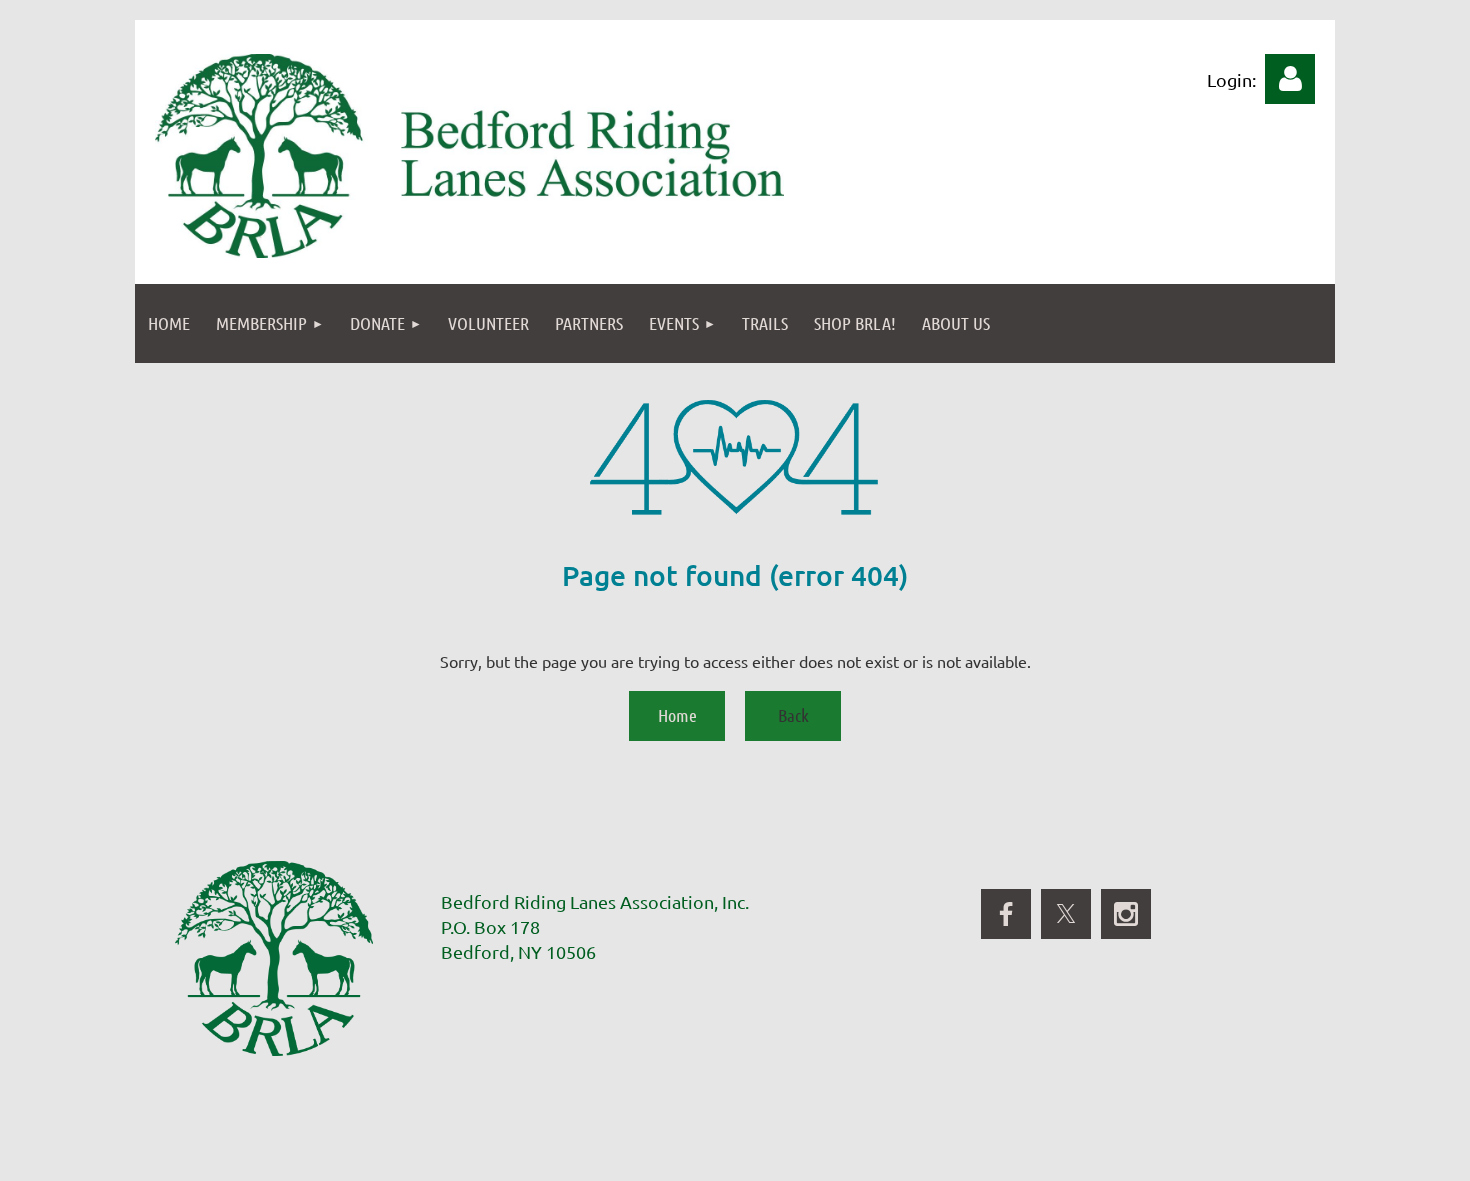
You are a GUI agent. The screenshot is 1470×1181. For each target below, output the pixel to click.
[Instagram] (1126, 914)
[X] (1066, 914)
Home (677, 715)
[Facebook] (1006, 914)
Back (793, 715)
